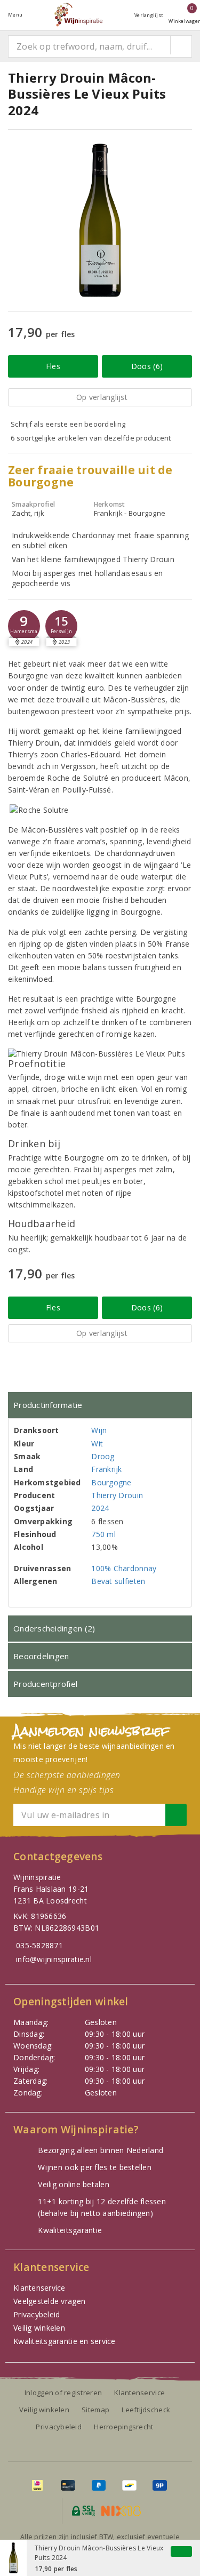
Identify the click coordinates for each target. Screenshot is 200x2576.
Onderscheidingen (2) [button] (54, 1628)
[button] (24, 626)
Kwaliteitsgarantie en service (65, 2341)
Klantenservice (39, 2288)
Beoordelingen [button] (41, 1656)
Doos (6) (147, 366)
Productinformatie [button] (48, 1405)
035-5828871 (39, 1945)
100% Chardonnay (124, 1568)
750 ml (103, 1534)
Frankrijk (106, 1469)
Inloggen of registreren (63, 2393)
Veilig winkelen (39, 2328)
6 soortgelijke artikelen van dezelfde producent (91, 438)
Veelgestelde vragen (49, 2301)
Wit (97, 1443)
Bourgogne (111, 1482)
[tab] (100, 1405)
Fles (53, 366)
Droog (103, 1456)
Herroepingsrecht (123, 2427)
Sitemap (95, 2410)
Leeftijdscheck (146, 2410)
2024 (100, 1508)
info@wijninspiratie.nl (54, 1959)
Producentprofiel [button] (45, 1684)
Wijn (99, 1430)
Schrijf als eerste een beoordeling (68, 424)
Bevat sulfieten (118, 1581)
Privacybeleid (37, 2314)
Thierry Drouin (117, 1495)
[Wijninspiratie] (78, 15)
